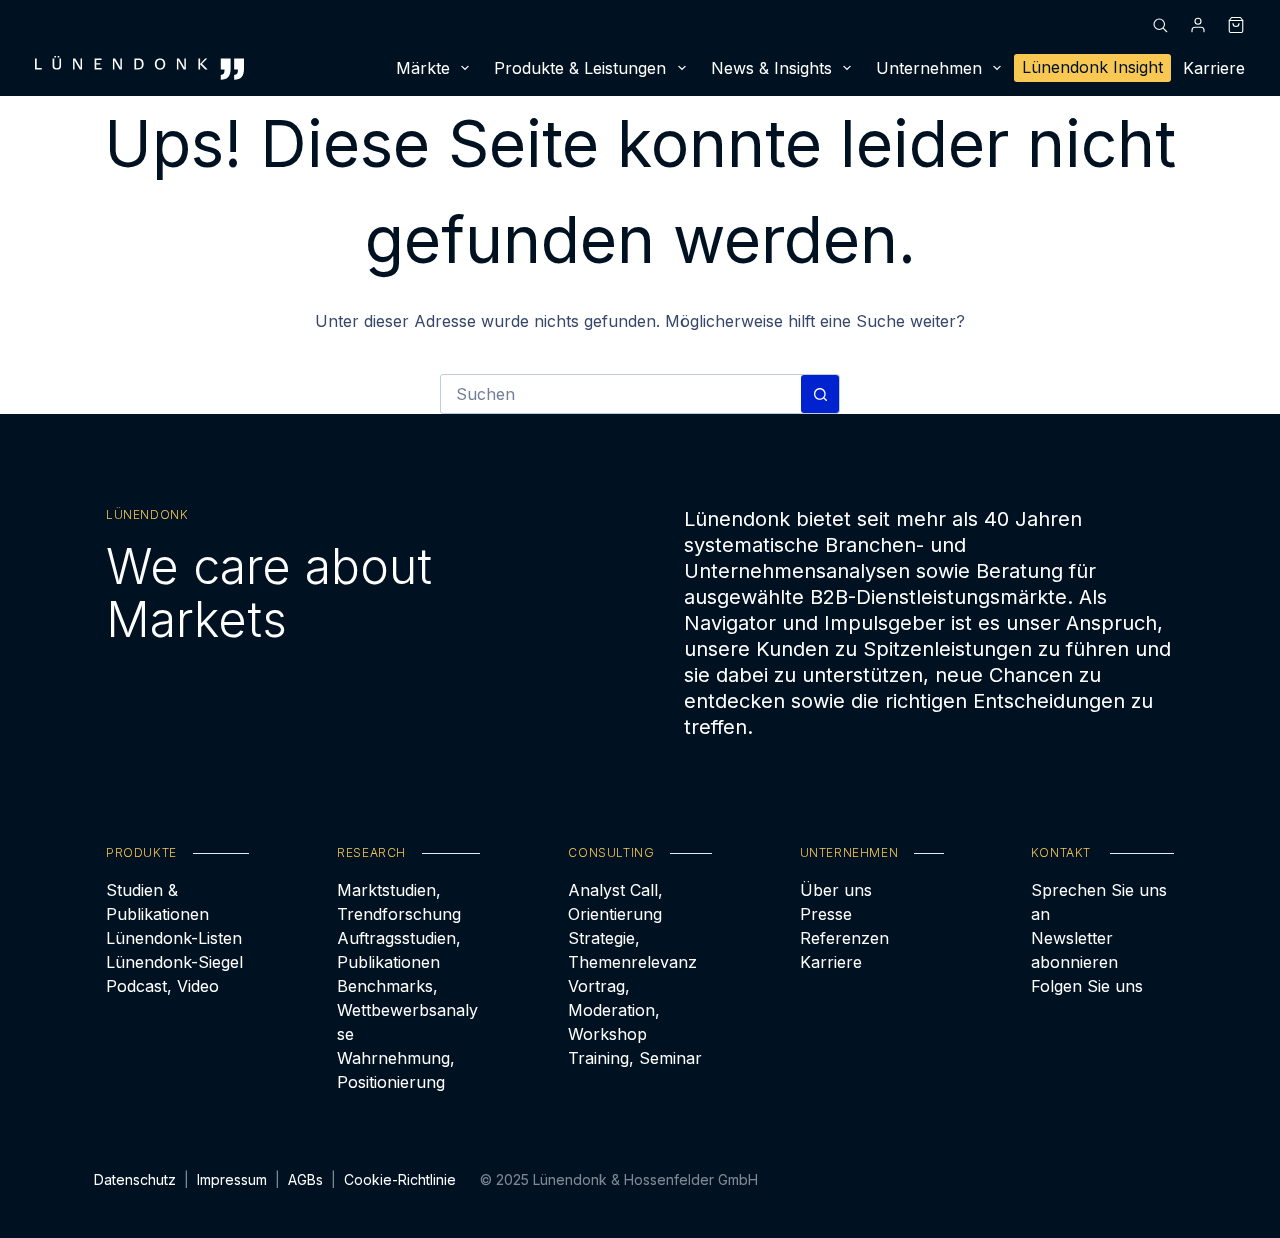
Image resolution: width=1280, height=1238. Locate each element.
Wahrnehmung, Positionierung (396, 1070)
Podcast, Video (162, 986)
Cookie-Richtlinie (400, 1179)
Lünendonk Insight (1092, 67)
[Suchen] (1160, 25)
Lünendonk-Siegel (174, 962)
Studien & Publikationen (157, 902)
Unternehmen (929, 68)
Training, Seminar (635, 1058)
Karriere (1214, 68)
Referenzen (844, 938)
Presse (826, 914)
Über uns (836, 890)
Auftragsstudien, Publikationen (399, 950)
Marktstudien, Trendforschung (399, 902)
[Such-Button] (820, 394)
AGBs (305, 1179)
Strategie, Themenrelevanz (632, 950)
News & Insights (771, 68)
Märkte (423, 68)
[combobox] (621, 394)
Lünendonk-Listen (174, 938)
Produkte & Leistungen (580, 68)
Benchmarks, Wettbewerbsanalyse (407, 1010)
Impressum (232, 1179)
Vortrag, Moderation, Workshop (614, 1010)
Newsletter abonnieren (1074, 950)
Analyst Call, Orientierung (615, 902)
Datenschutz (135, 1179)
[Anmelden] (1198, 25)
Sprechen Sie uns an (1099, 902)
